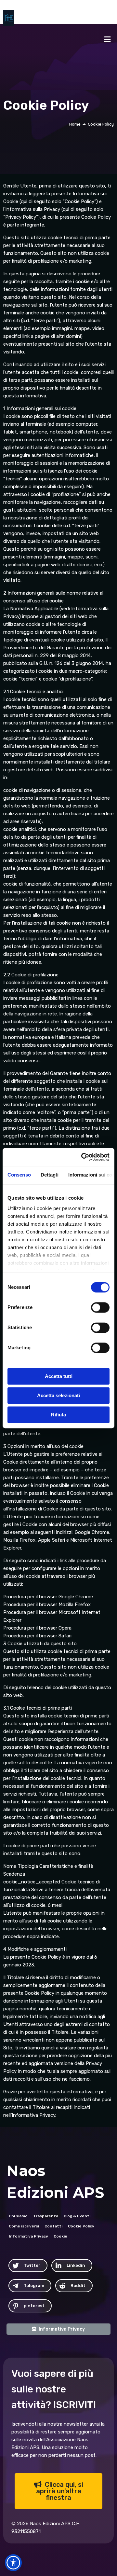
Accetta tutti (59, 1376)
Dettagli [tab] (50, 1175)
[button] (13, 2563)
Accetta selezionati (58, 1395)
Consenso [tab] (19, 1175)
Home (75, 124)
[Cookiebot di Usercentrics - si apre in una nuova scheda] (83, 1157)
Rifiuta (58, 1415)
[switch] (100, 1307)
